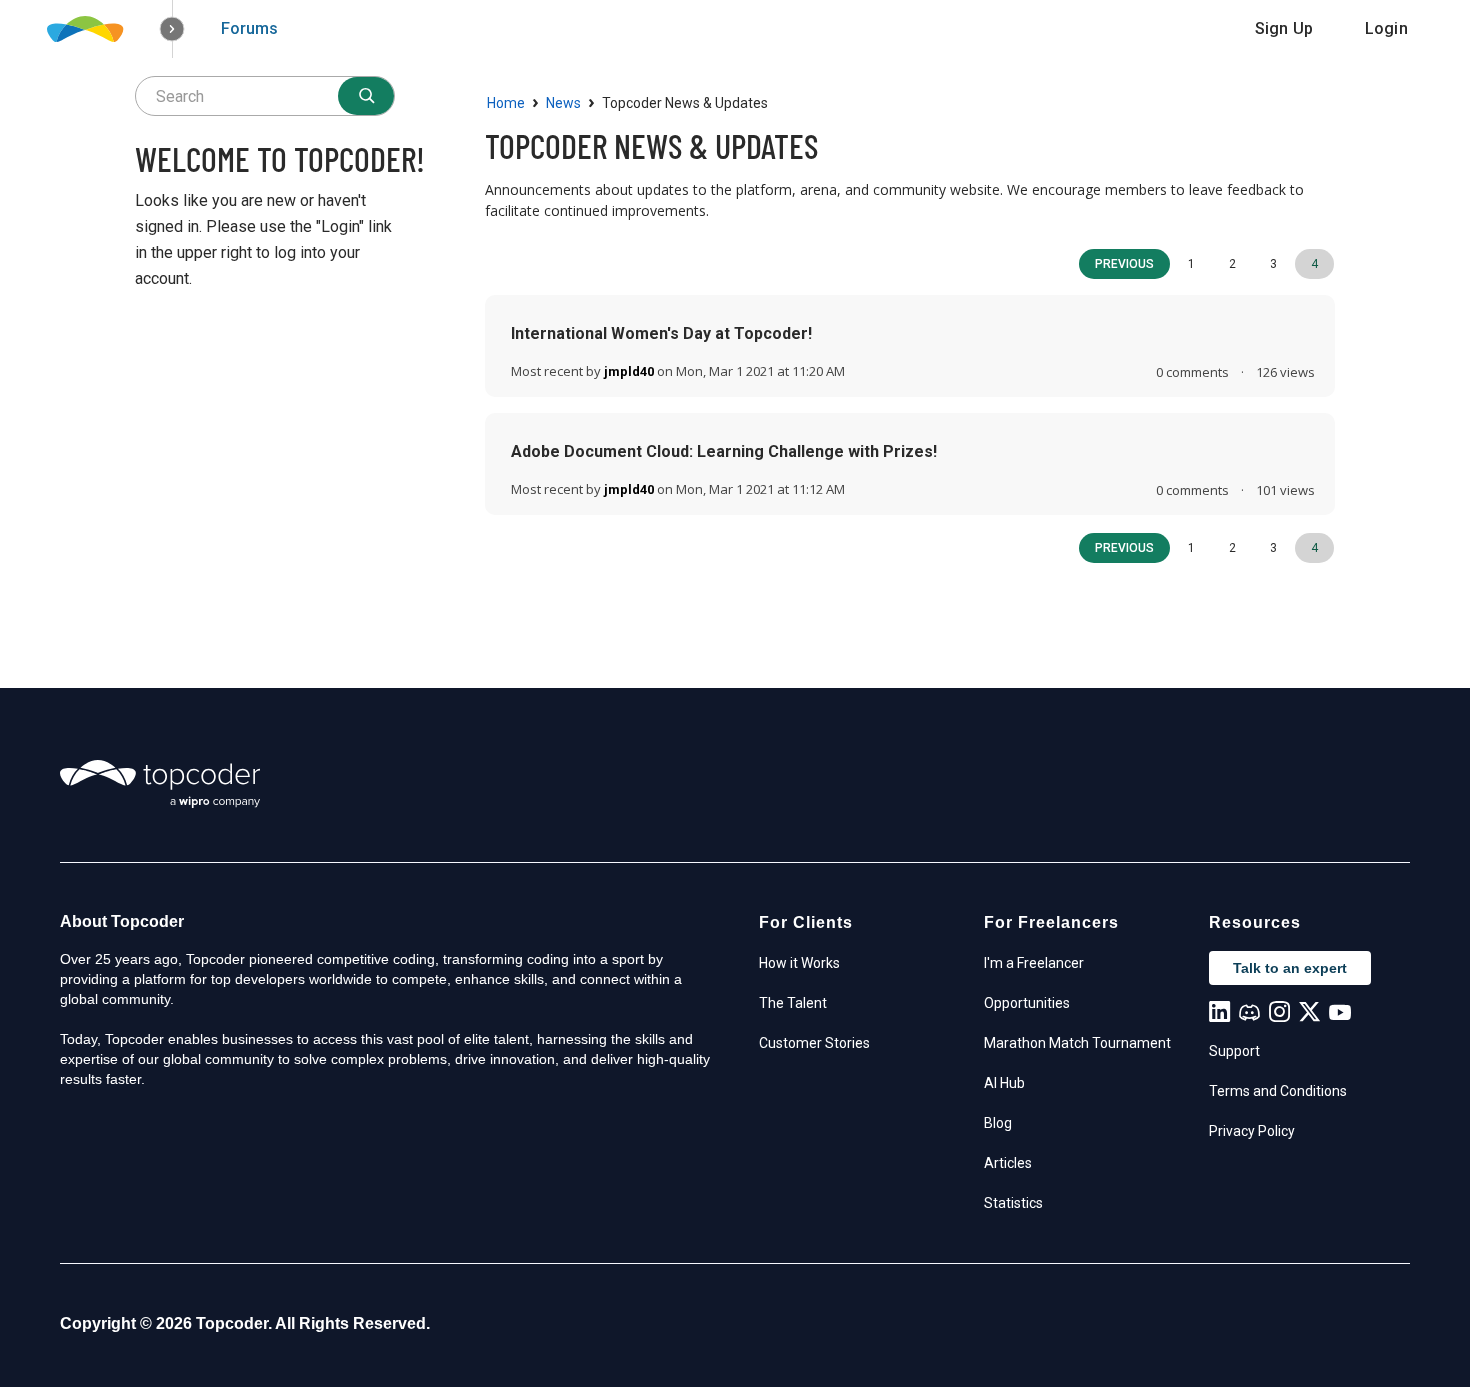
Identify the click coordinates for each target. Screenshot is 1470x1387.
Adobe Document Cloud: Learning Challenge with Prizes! (724, 451)
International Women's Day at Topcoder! (661, 333)
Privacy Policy (1252, 1131)
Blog (998, 1123)
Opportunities (1027, 1003)
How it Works (799, 963)
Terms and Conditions (1278, 1091)
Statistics (1013, 1203)
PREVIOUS (1124, 264)
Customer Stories (814, 1043)
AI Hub (1004, 1083)
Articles (1008, 1163)
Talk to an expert (1290, 968)
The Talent (793, 1003)
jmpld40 (629, 371)
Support (1234, 1051)
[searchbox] (265, 96)
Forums (249, 28)
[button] (172, 29)
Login (1386, 28)
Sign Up (1284, 28)
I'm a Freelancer (1034, 963)
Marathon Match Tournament (1077, 1043)
